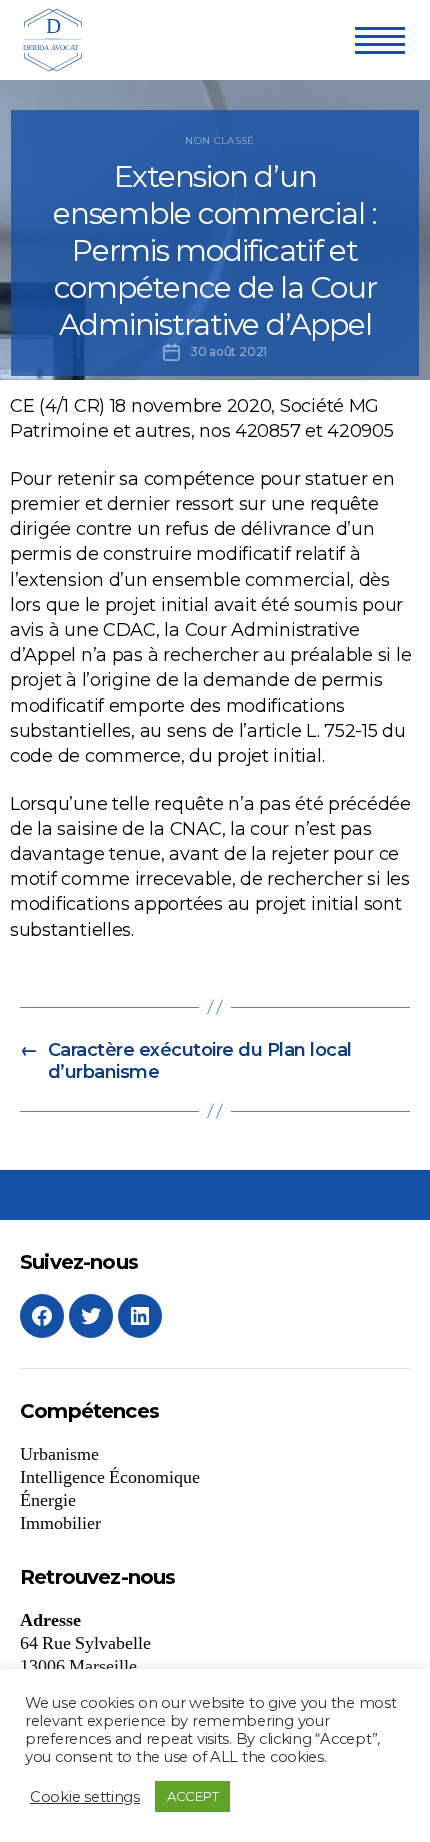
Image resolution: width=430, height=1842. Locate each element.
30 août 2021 (229, 351)
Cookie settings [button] (85, 1797)
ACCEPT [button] (192, 1796)
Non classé (220, 141)
